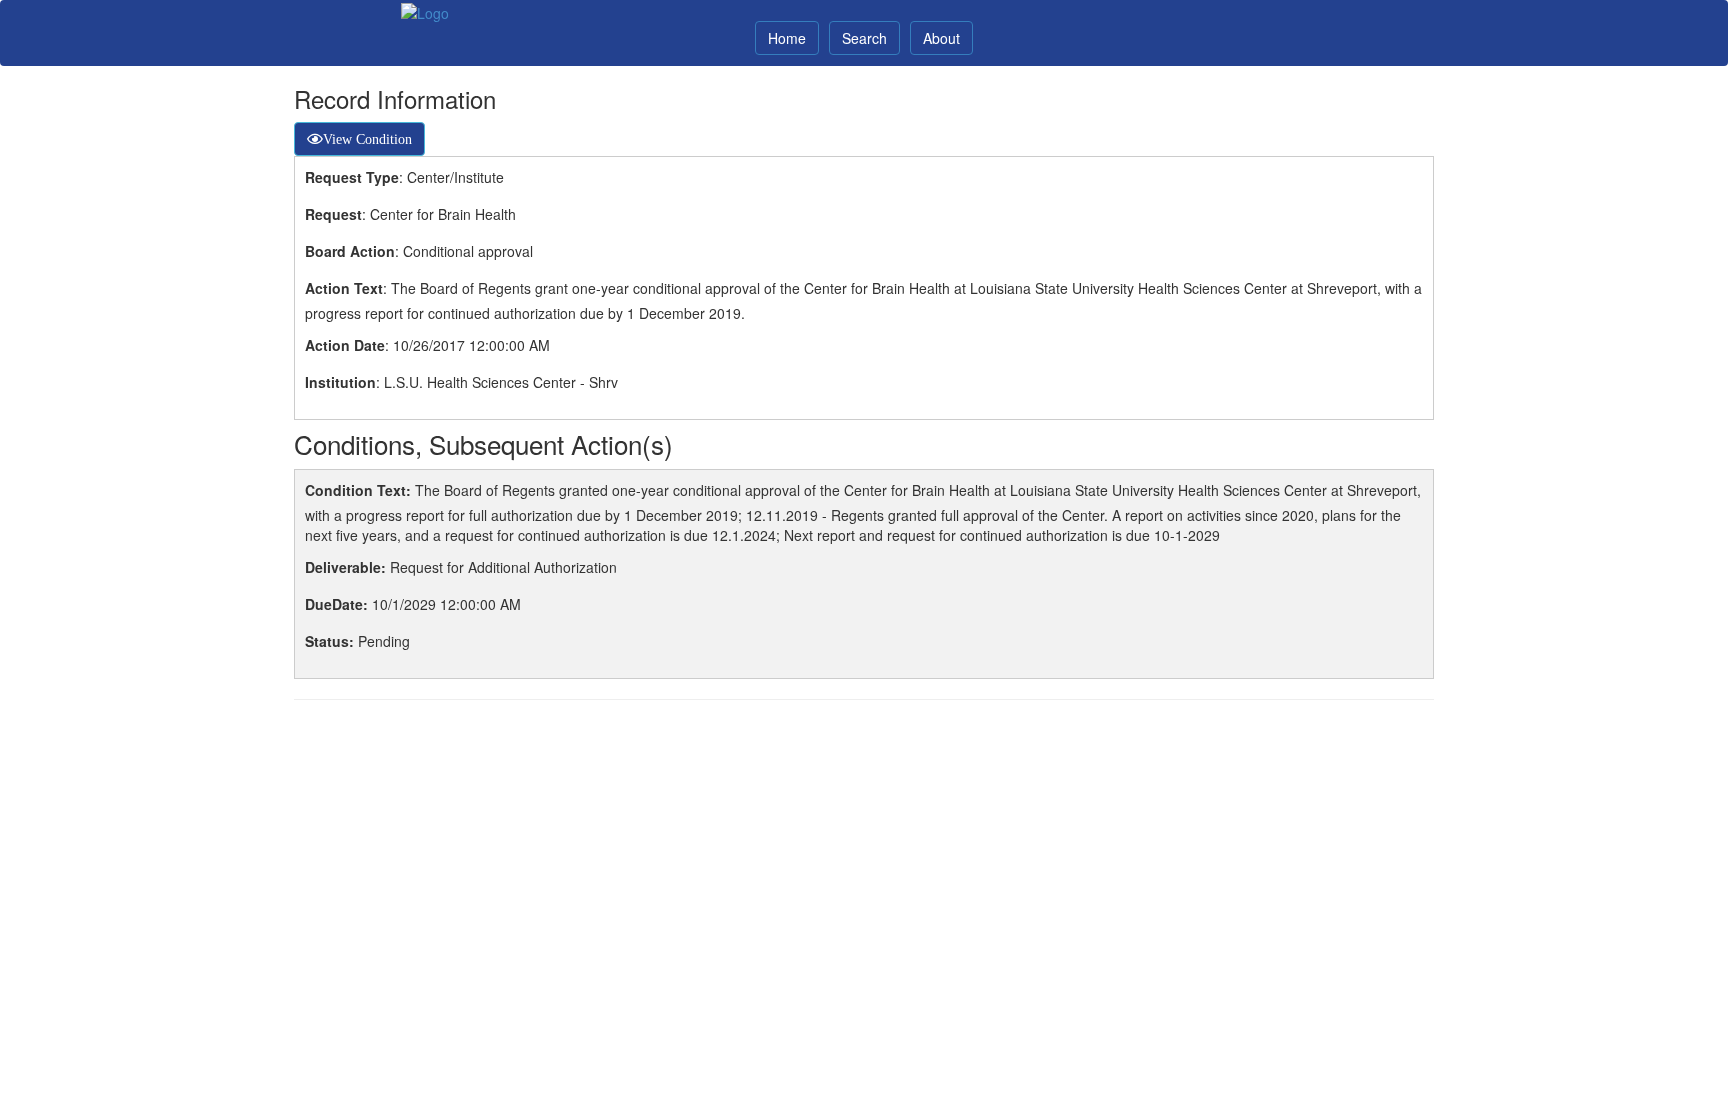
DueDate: (336, 604)
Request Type (352, 177)
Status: (329, 641)
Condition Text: (358, 490)
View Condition (367, 139)
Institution (340, 382)
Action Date (345, 345)
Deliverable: (345, 567)
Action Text (344, 288)
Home (787, 38)
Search (864, 38)
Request (333, 214)
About (941, 38)
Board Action (350, 251)
